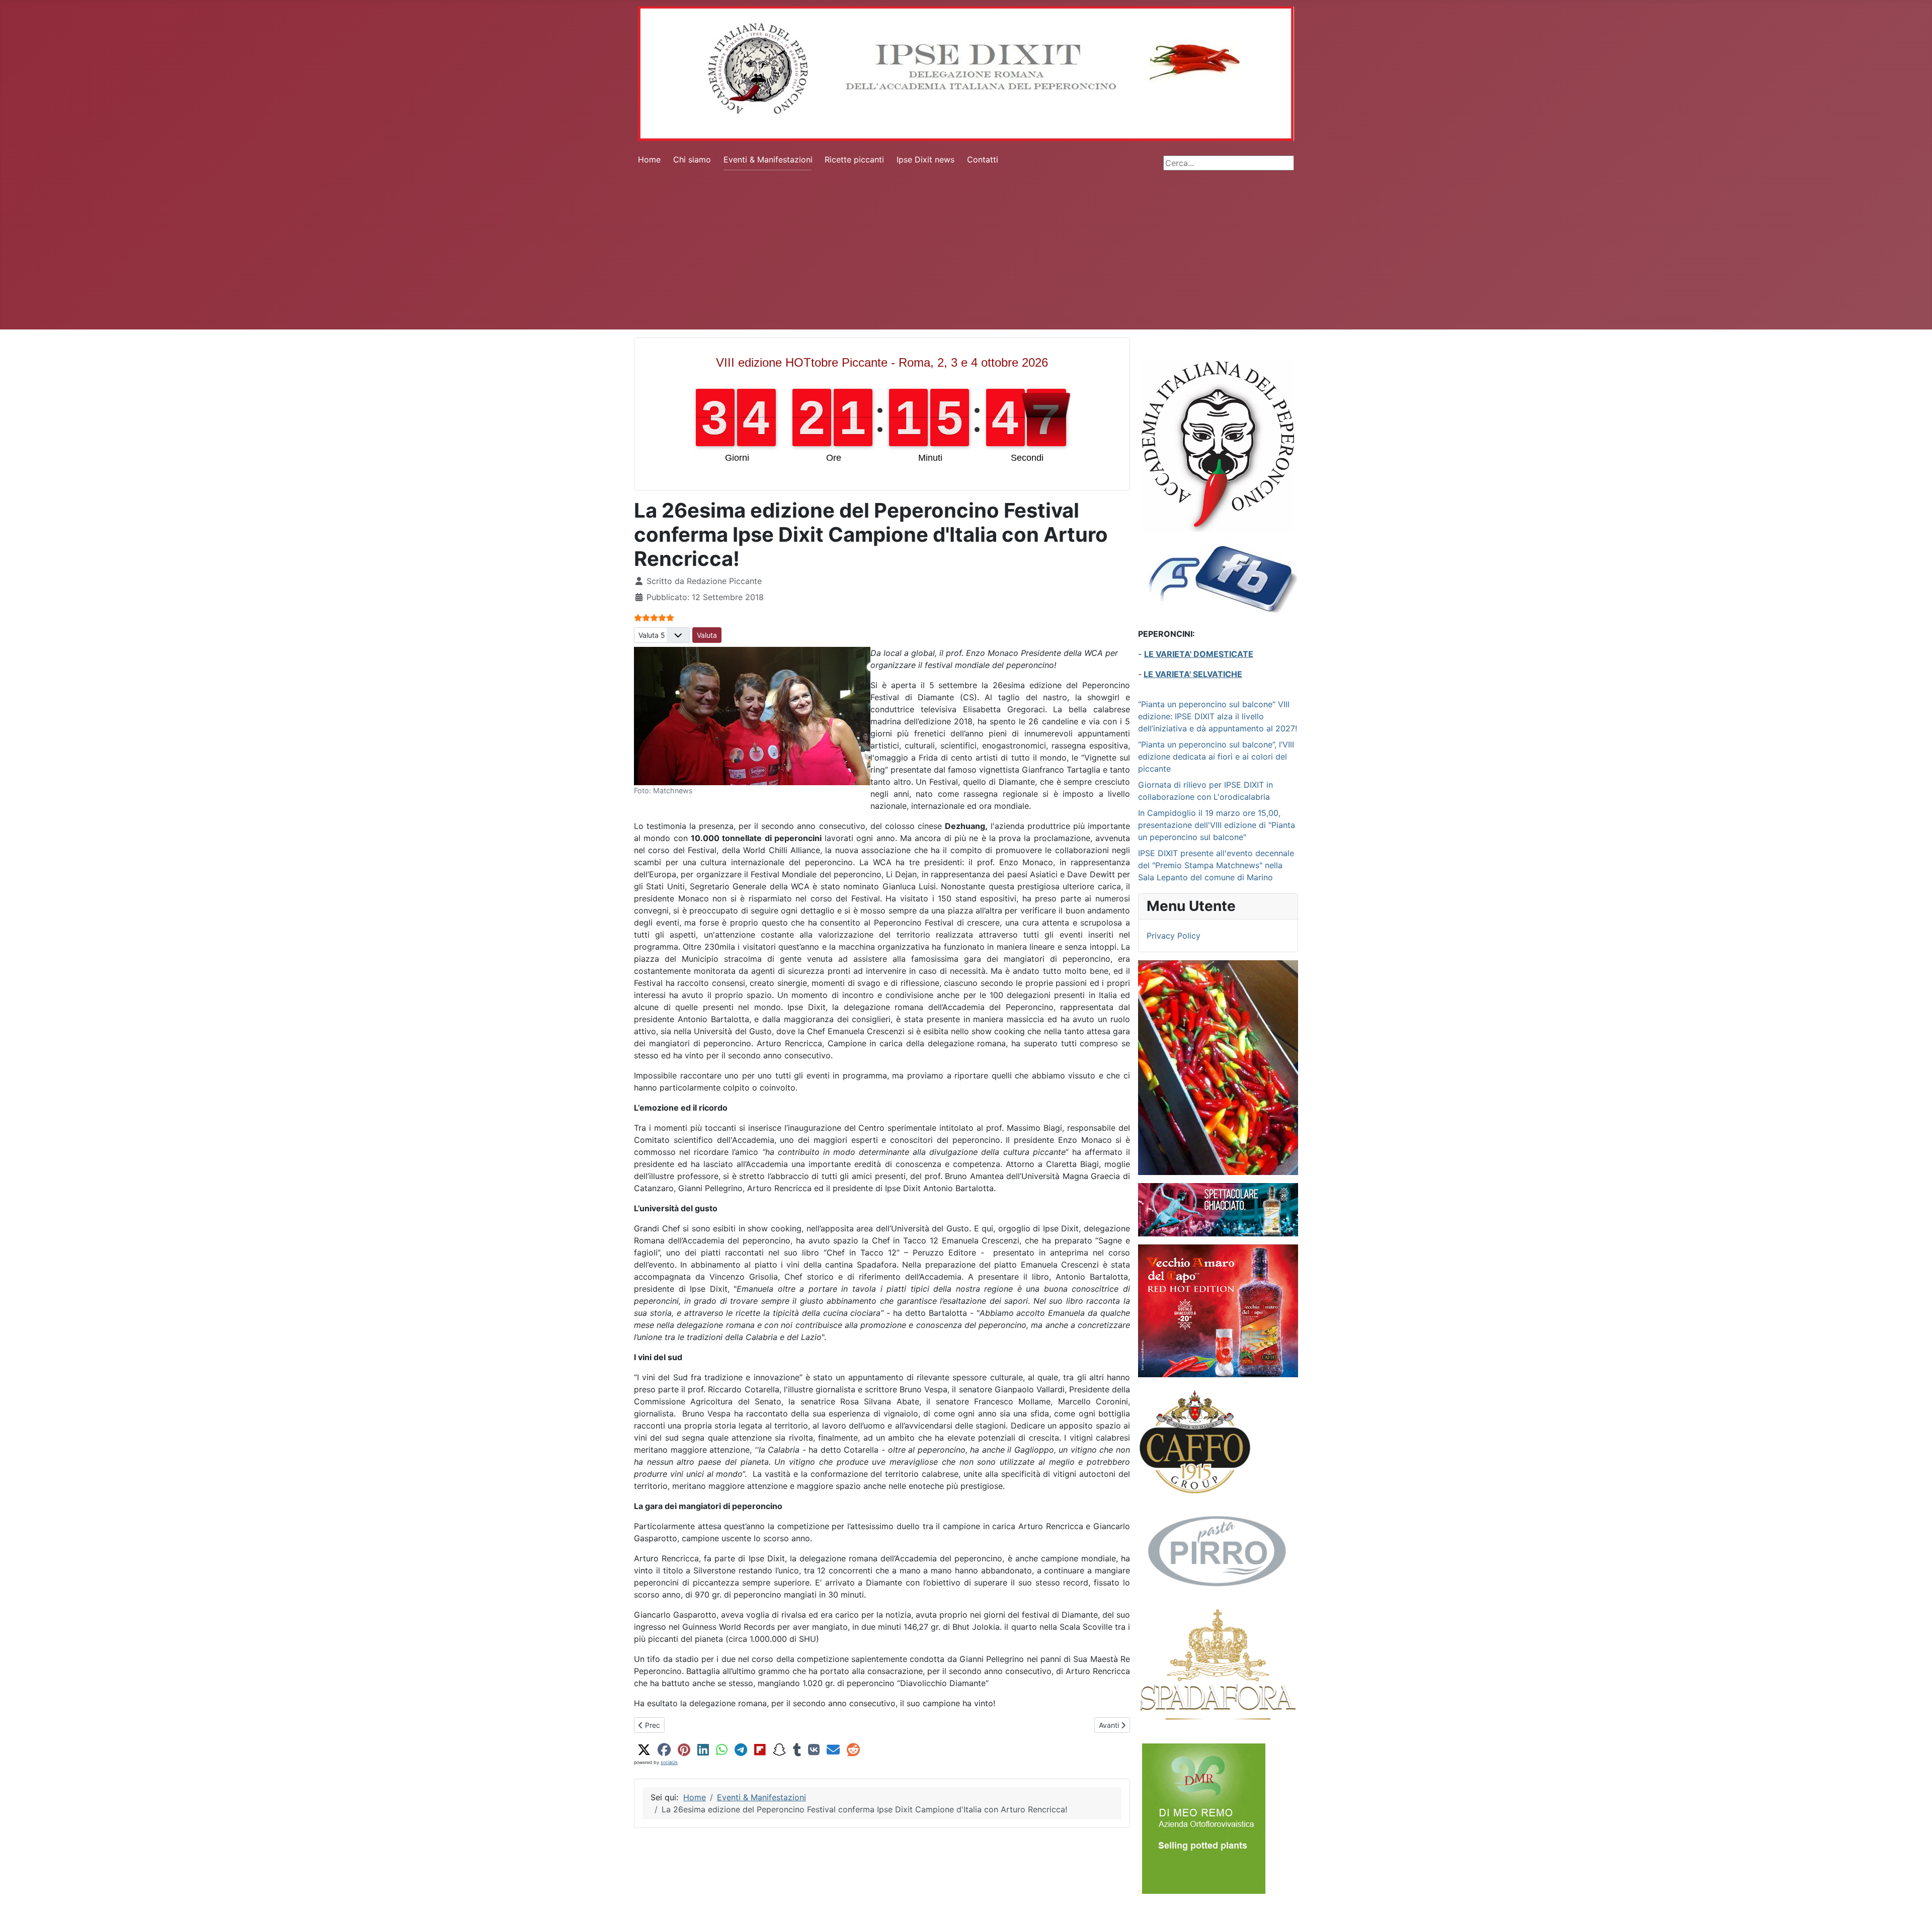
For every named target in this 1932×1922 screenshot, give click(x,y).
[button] (644, 1750)
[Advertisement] (966, 254)
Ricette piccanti (854, 159)
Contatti (983, 159)
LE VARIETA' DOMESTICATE (1199, 654)
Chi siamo (692, 159)
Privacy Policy (1174, 936)
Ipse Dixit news (925, 159)
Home (649, 159)
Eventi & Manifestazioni (768, 159)
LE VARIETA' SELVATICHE (1193, 674)
